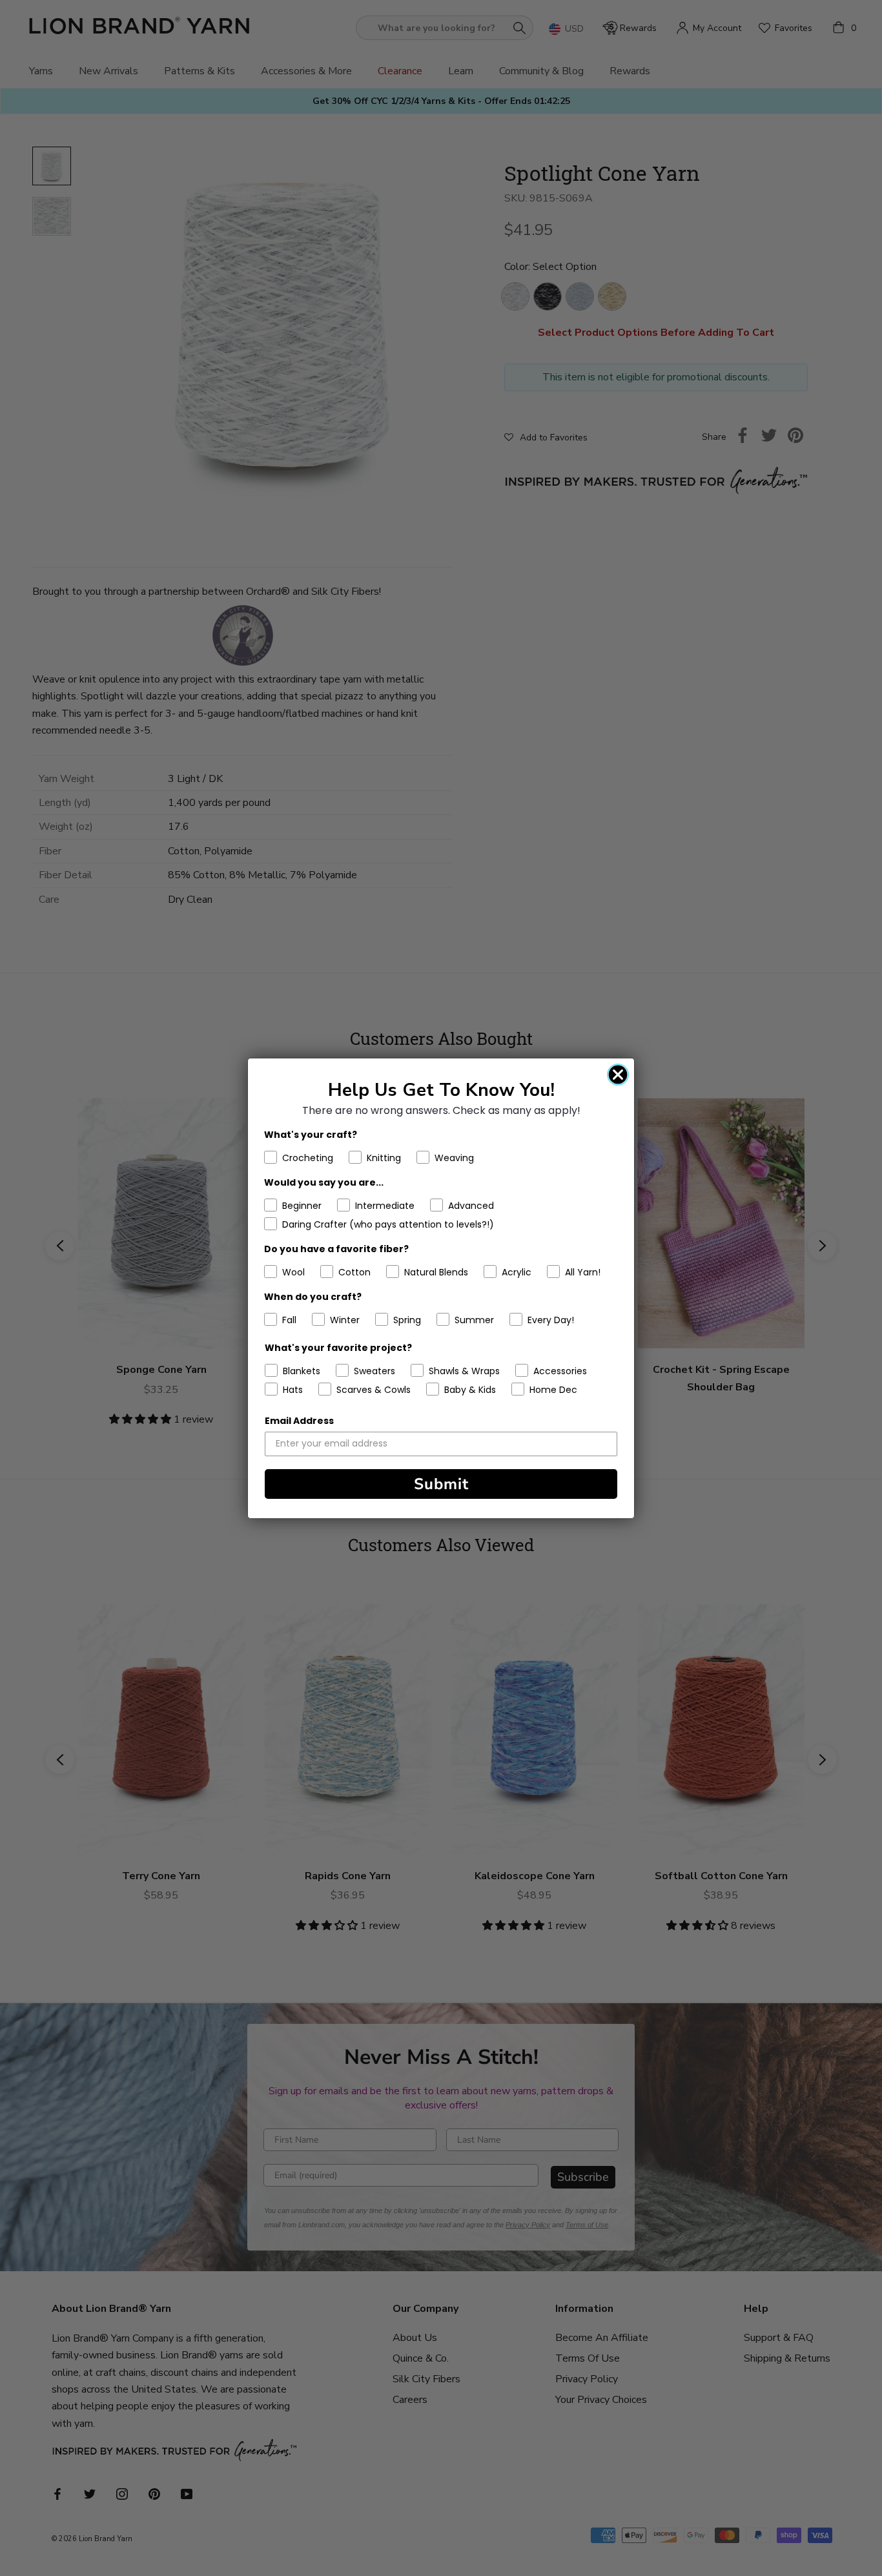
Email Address (299, 1421)
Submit (441, 1484)
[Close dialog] (618, 1075)
